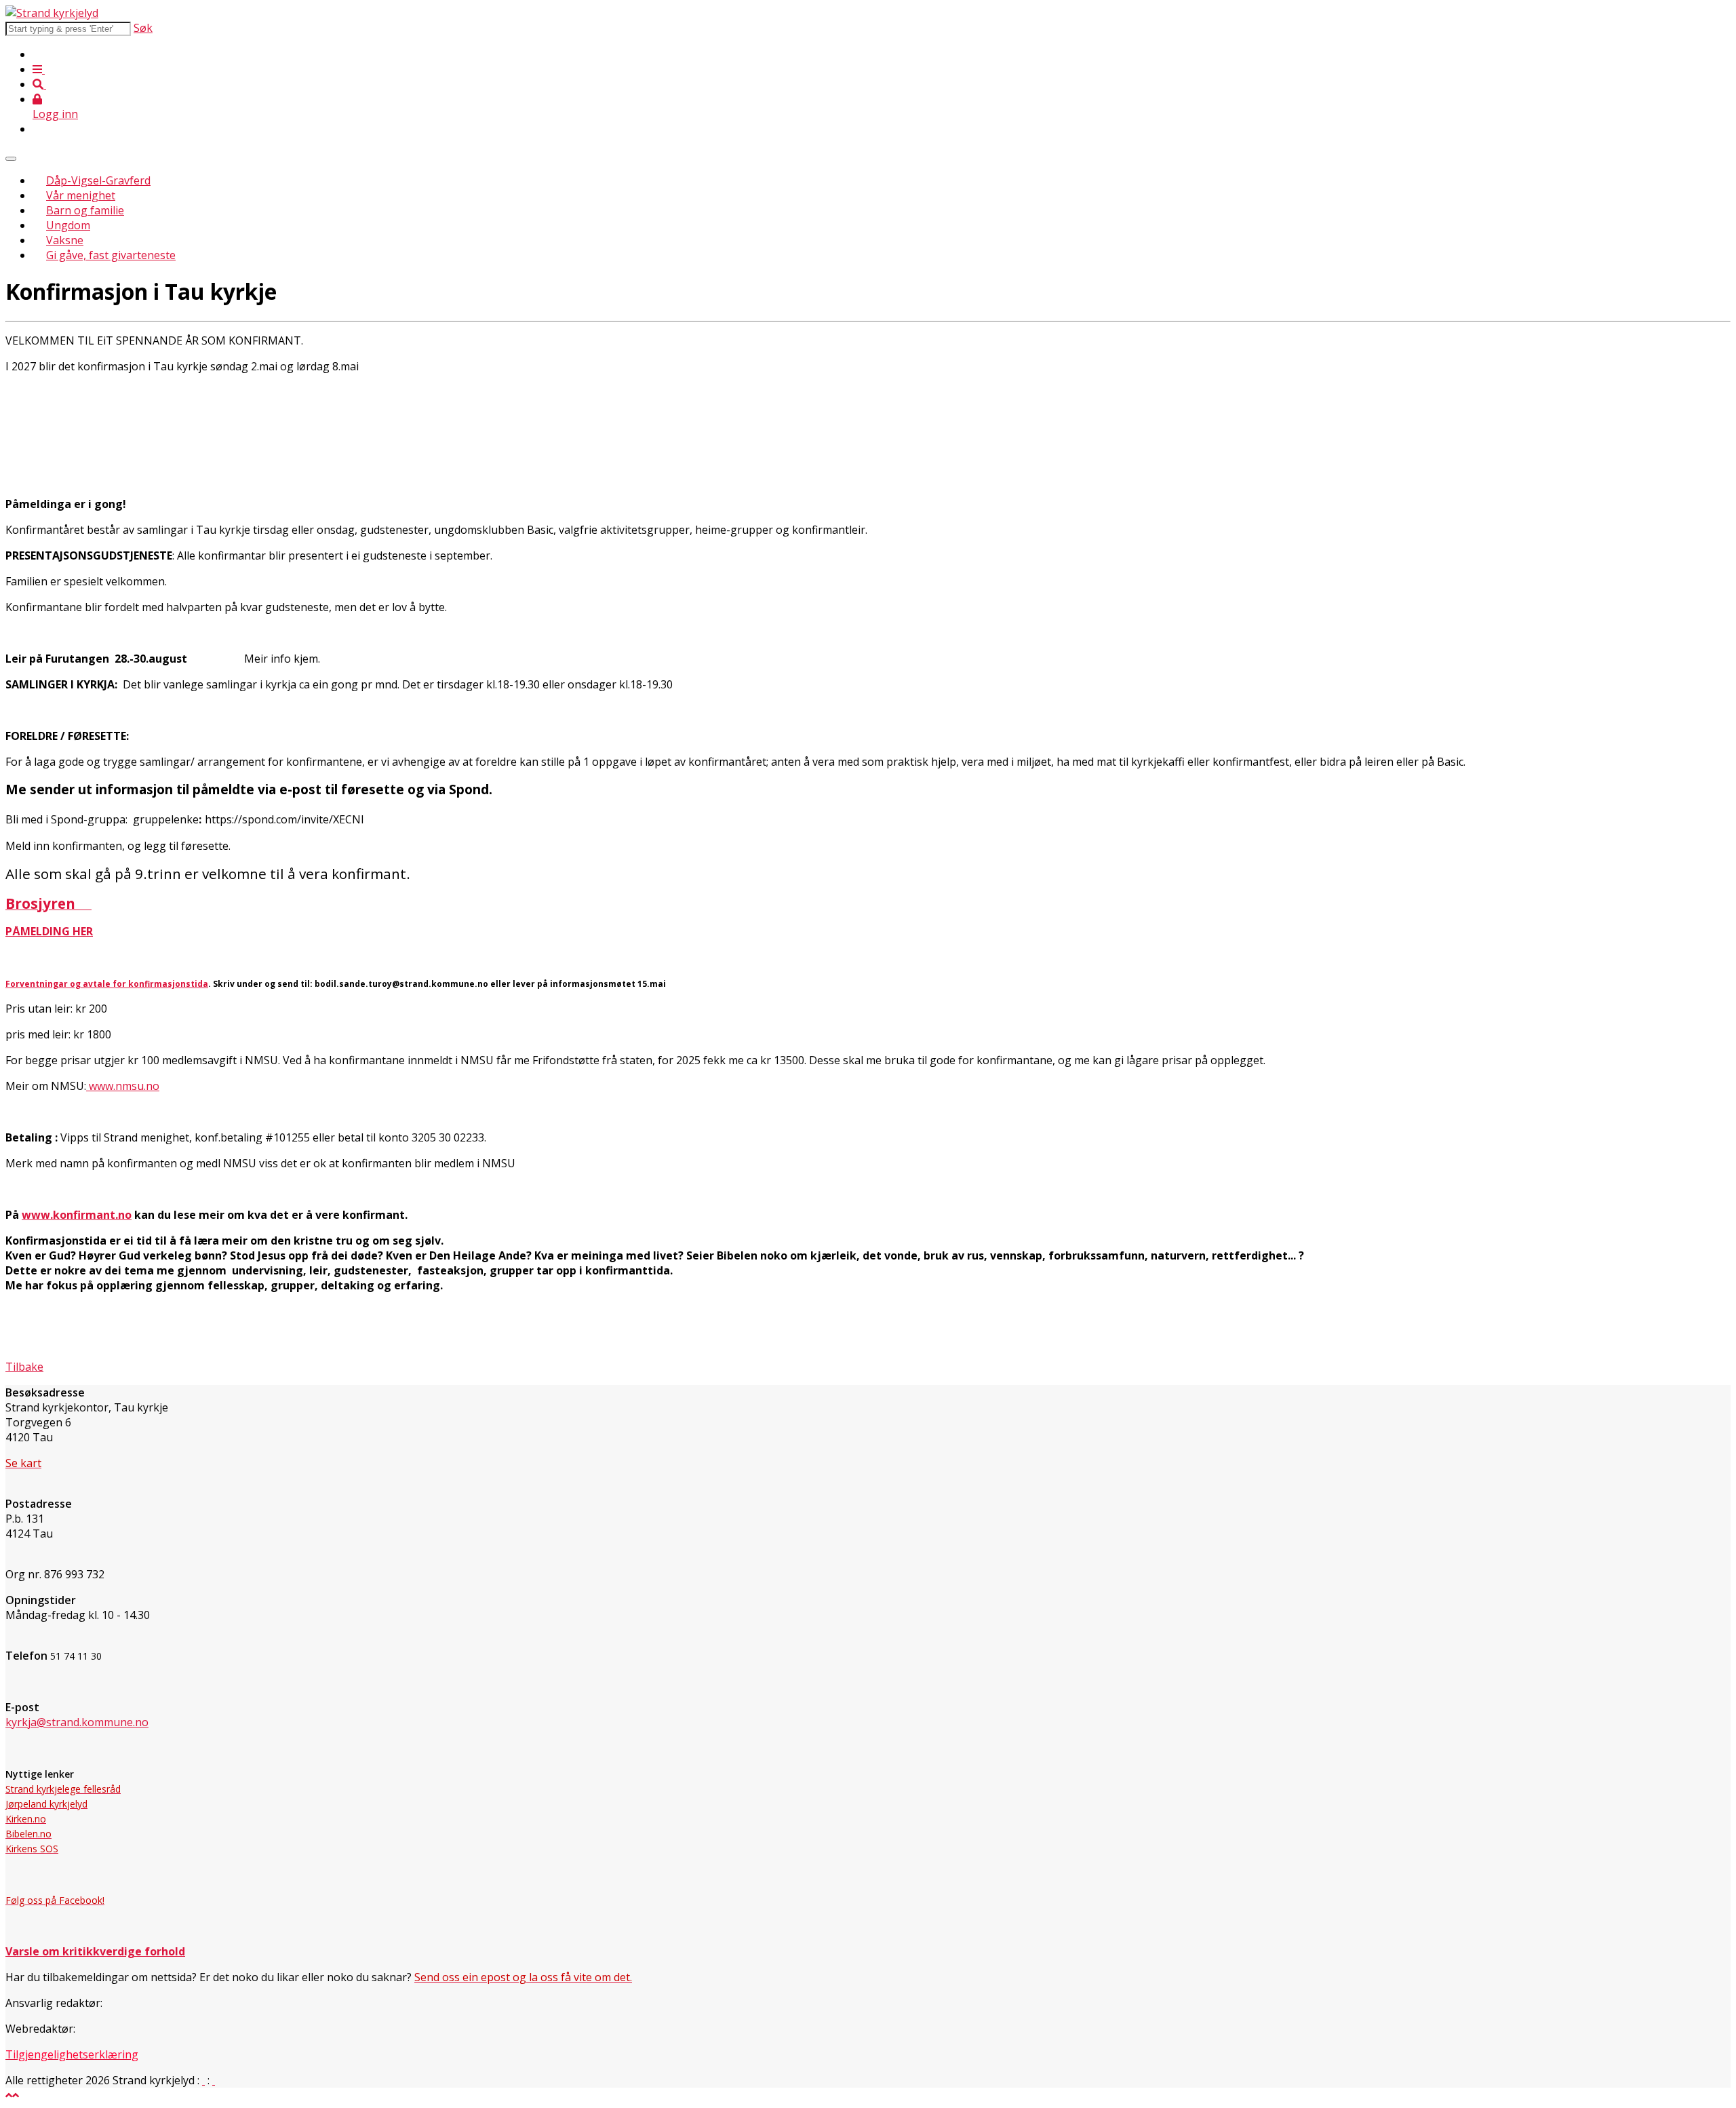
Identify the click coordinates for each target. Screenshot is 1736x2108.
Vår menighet (81, 195)
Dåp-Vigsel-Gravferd (98, 180)
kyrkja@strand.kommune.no (77, 1722)
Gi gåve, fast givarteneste (111, 255)
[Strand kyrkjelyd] (52, 13)
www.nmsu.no (123, 1086)
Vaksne (65, 240)
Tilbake (24, 1367)
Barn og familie (85, 210)
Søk (143, 28)
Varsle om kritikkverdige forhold (95, 1951)
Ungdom (68, 225)
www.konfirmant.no (77, 1215)
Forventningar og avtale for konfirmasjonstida (107, 984)
